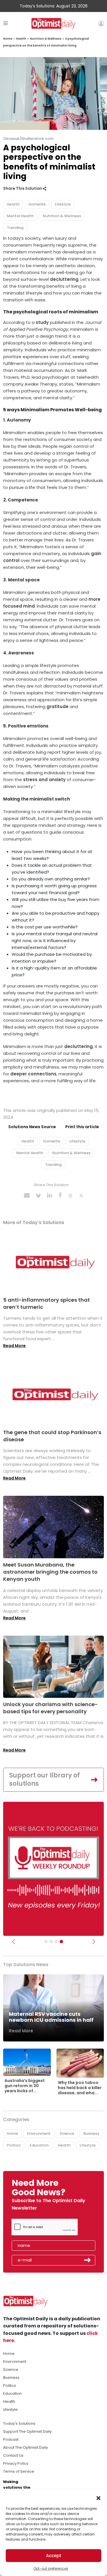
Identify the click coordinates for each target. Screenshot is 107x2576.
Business (91, 2133)
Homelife (37, 204)
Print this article (82, 1127)
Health (21, 39)
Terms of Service (19, 2471)
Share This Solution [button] (23, 189)
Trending (15, 228)
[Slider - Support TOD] (56, 1942)
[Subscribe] (46, 1942)
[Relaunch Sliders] (61, 1942)
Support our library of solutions (45, 1779)
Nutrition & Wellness (46, 39)
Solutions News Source (32, 1127)
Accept (54, 2556)
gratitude (57, 707)
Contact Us (13, 2455)
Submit (88, 2260)
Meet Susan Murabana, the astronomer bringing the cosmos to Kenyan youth (50, 1572)
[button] (98, 2498)
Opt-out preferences (51, 2568)
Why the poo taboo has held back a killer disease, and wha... (80, 2088)
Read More (14, 1346)
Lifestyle (63, 204)
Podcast (11, 2439)
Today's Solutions (19, 2423)
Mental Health (20, 216)
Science (67, 2133)
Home (8, 39)
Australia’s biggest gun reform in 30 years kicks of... (25, 2086)
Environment (39, 2133)
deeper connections (33, 1074)
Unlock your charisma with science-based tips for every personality (51, 1708)
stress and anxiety (44, 780)
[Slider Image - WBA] (51, 1942)
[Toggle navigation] (6, 23)
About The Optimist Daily (26, 2447)
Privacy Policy (16, 2463)
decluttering (64, 279)
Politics (14, 2145)
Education (39, 2145)
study (43, 322)
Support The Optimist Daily (27, 2431)
